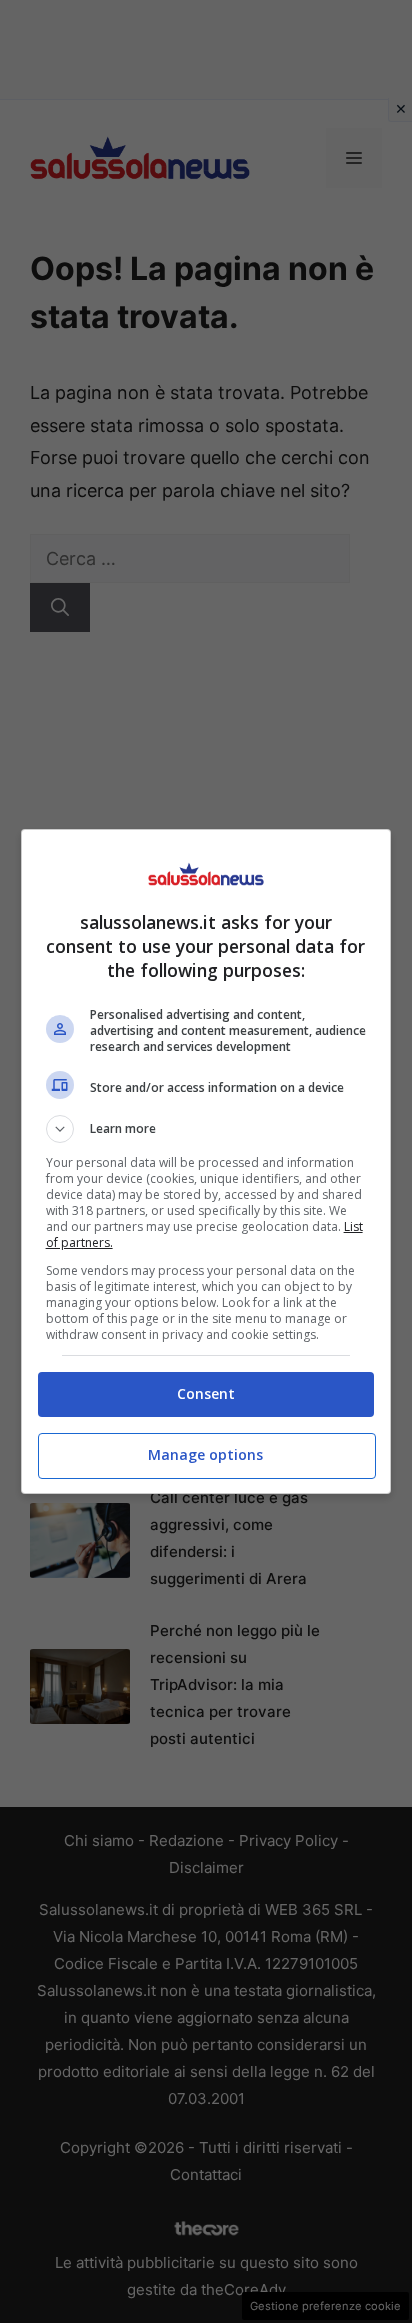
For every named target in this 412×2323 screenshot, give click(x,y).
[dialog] (206, 1161)
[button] (206, 1129)
